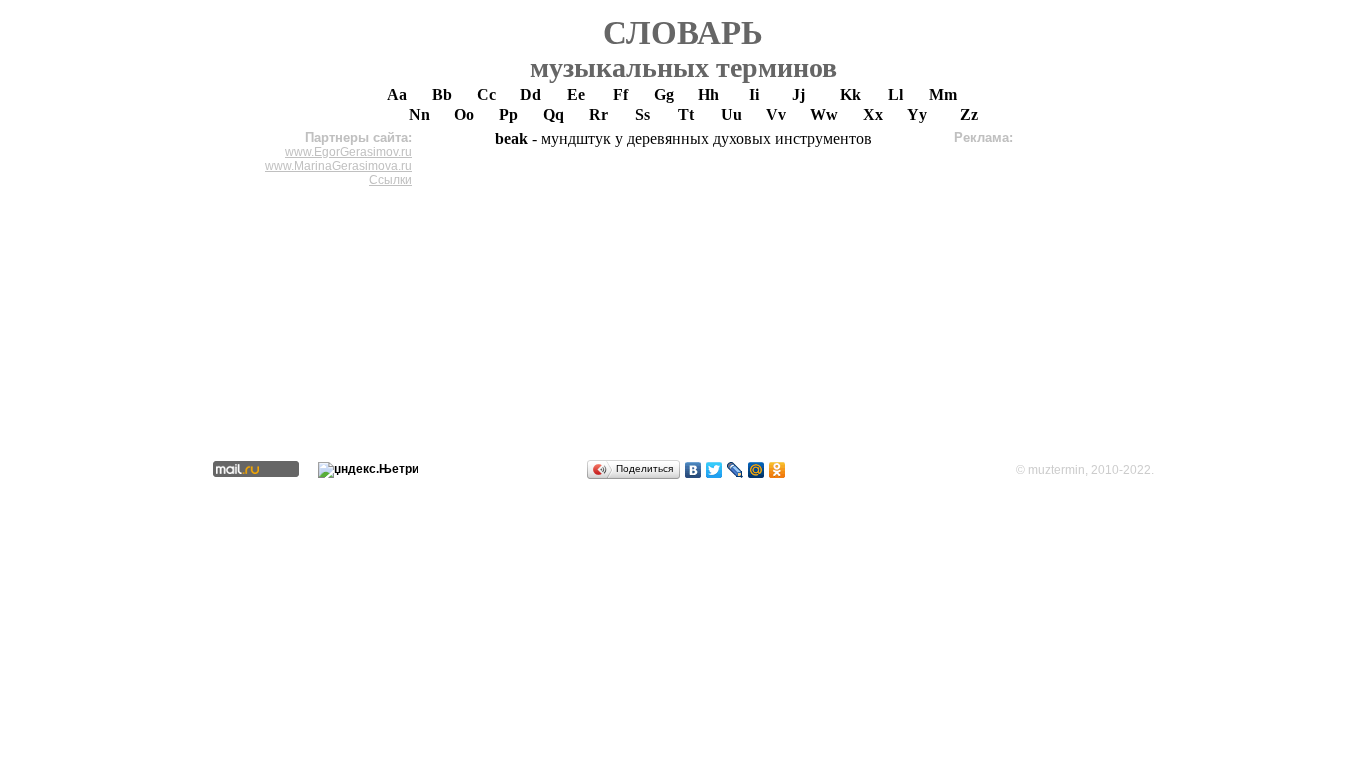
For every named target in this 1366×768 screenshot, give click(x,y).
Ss (642, 114)
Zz (969, 114)
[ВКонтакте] (693, 470)
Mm (943, 94)
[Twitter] (714, 470)
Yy (917, 114)
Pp (508, 114)
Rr (598, 114)
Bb (442, 94)
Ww (824, 114)
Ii (754, 94)
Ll (895, 94)
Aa (397, 94)
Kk (850, 94)
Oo (464, 114)
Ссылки (390, 180)
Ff (620, 94)
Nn (419, 114)
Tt (686, 114)
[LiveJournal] (735, 470)
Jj (798, 94)
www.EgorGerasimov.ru (348, 152)
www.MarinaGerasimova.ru (338, 166)
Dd (530, 94)
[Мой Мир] (756, 470)
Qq (553, 114)
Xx (873, 114)
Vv (776, 114)
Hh (708, 94)
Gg (664, 94)
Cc (486, 94)
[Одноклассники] (777, 470)
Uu (731, 114)
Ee (576, 94)
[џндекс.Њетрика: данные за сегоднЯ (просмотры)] (368, 470)
